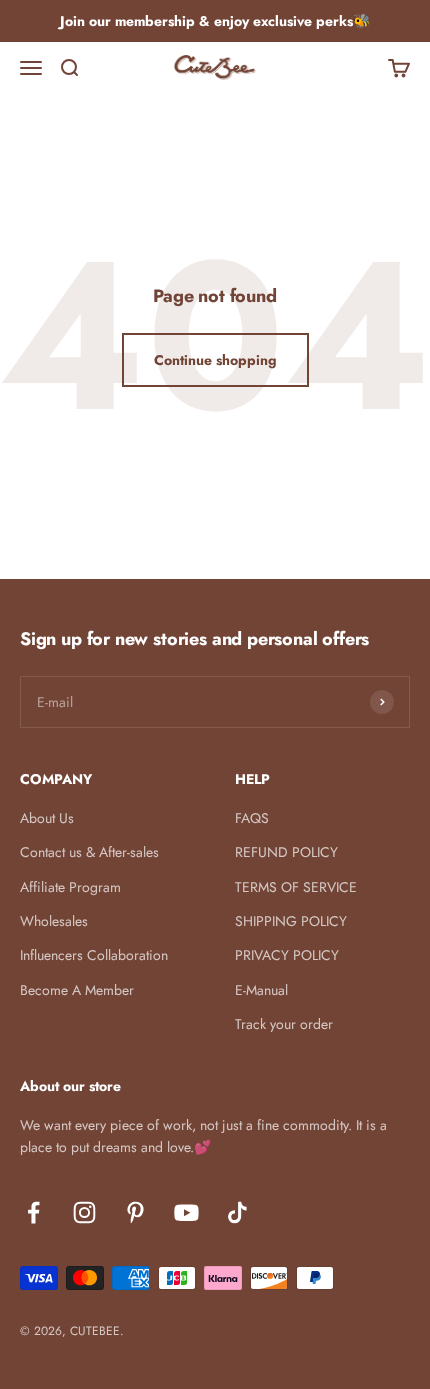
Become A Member (77, 990)
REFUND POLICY (286, 852)
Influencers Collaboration (94, 955)
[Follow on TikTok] (237, 1212)
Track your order (284, 1024)
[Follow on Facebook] (33, 1212)
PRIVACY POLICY (287, 955)
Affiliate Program (70, 887)
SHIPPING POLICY (291, 921)
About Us (47, 818)
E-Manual (261, 990)
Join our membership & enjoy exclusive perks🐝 (215, 21)
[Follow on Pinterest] (135, 1212)
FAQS (252, 818)
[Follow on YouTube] (186, 1212)
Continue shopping (215, 360)
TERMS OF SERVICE (296, 887)
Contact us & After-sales (89, 852)
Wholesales (54, 921)
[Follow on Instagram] (84, 1212)
